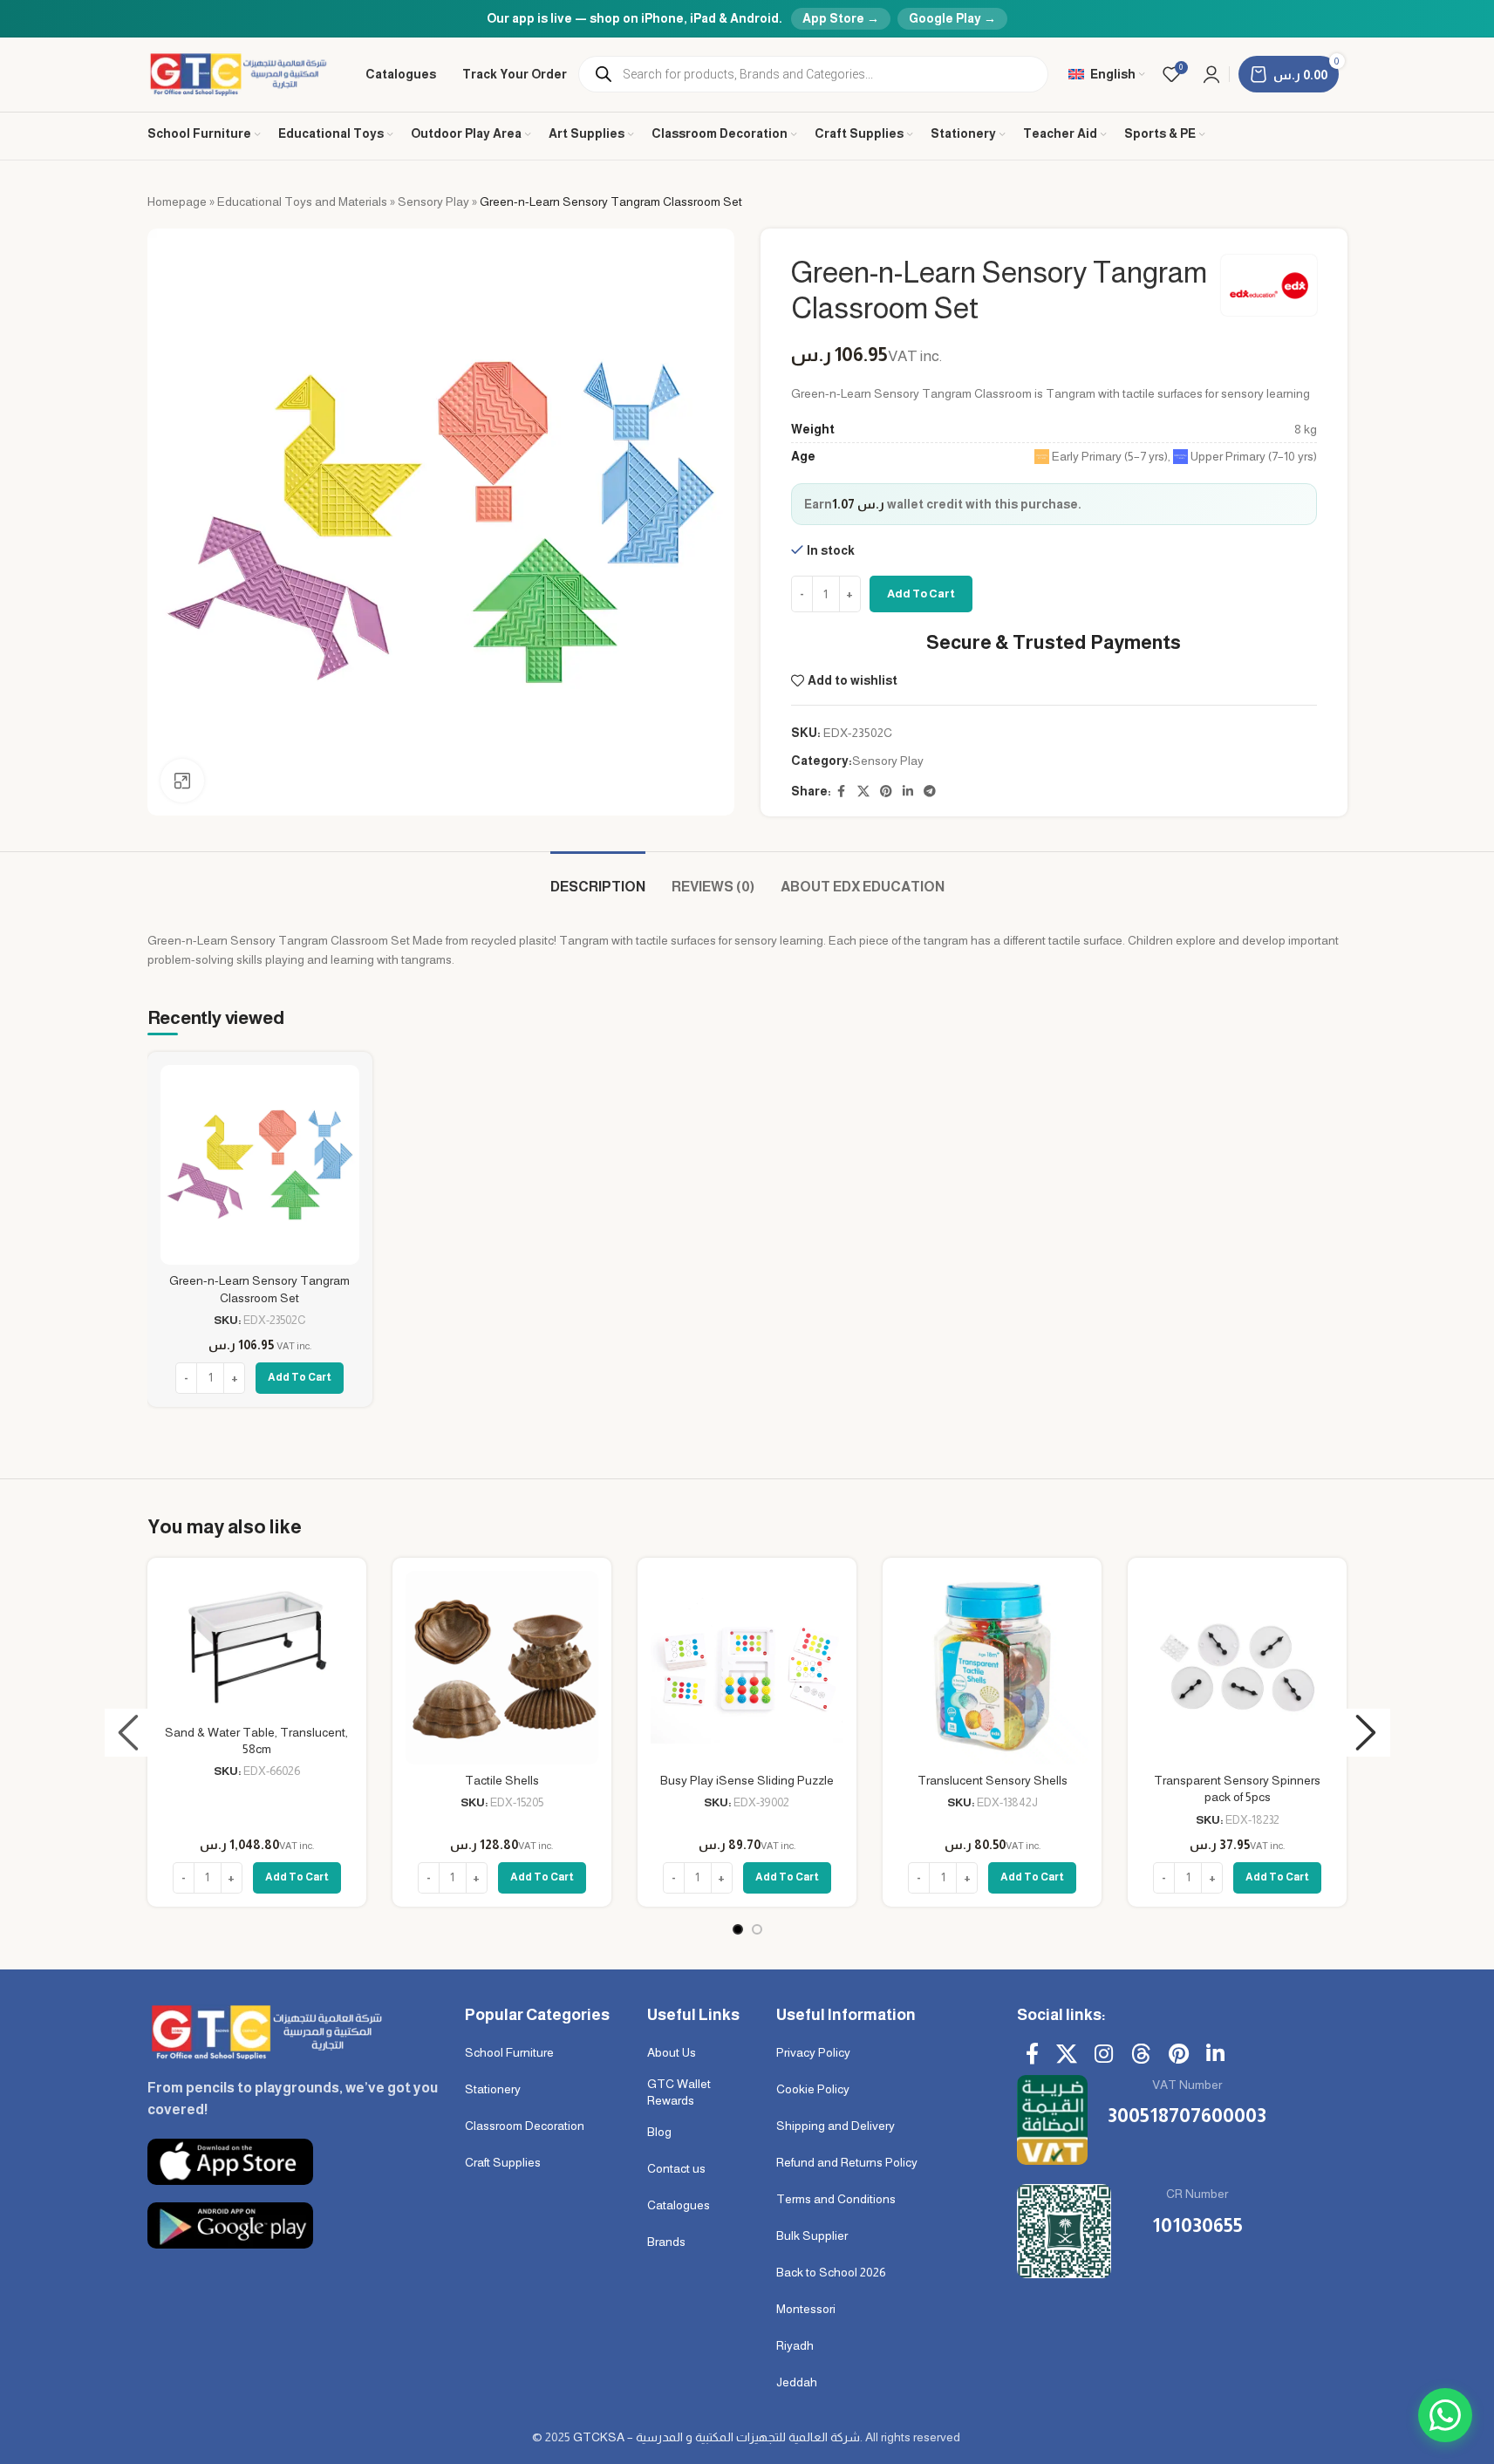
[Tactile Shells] (502, 1667)
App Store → (841, 18)
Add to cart (921, 594)
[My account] (1211, 74)
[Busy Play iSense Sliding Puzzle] (747, 1667)
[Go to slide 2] (757, 1929)
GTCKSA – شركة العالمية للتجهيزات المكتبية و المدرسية (716, 2437)
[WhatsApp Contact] (1445, 2415)
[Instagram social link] (1104, 2055)
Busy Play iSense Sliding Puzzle (747, 1780)
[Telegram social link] (930, 792)
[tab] (598, 878)
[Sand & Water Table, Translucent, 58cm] (257, 1643)
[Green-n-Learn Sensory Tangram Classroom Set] (260, 1164)
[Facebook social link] (842, 792)
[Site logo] (239, 73)
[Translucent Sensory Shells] (992, 1667)
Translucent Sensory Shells (993, 1780)
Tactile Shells (502, 1780)
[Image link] (265, 2031)
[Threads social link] (1141, 2055)
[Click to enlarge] (182, 781)
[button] (129, 1733)
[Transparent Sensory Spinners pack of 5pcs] (1237, 1667)
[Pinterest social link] (886, 792)
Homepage (177, 201)
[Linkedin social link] (908, 792)
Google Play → (952, 18)
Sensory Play (433, 201)
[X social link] (863, 792)
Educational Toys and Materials (302, 201)
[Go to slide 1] (738, 1929)
